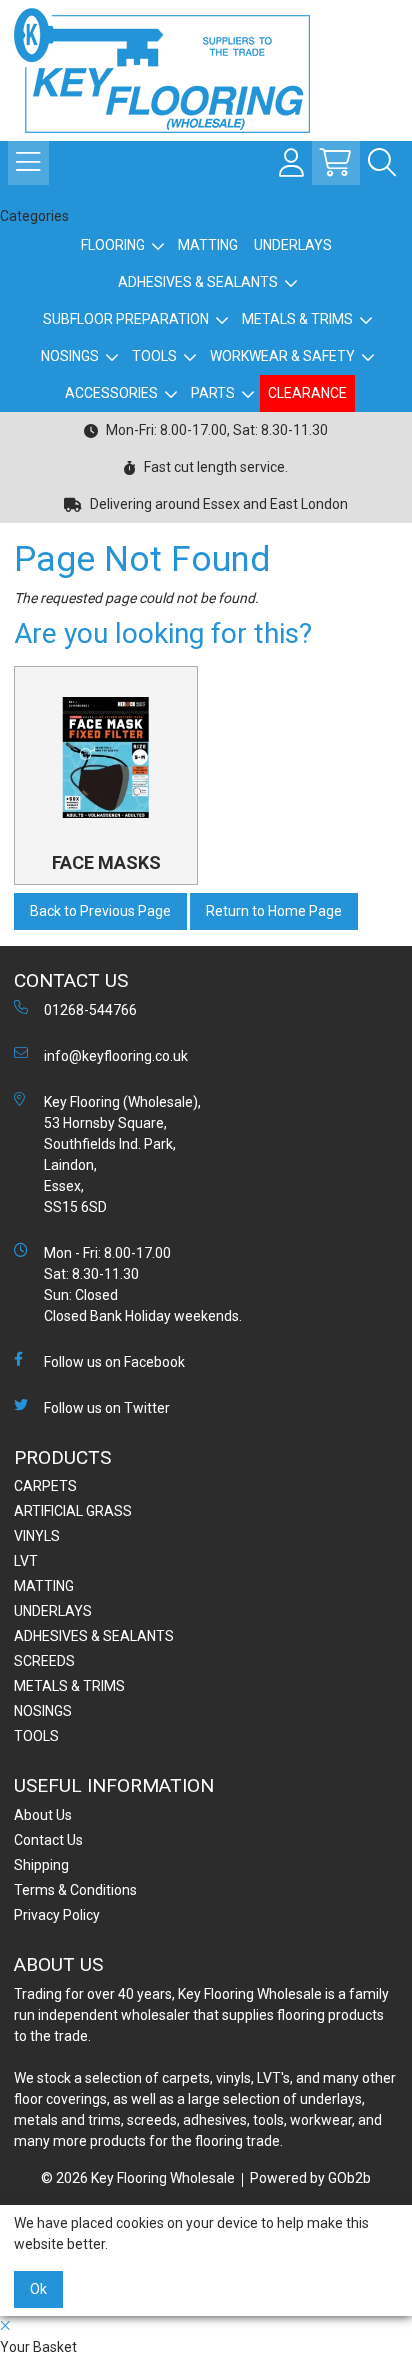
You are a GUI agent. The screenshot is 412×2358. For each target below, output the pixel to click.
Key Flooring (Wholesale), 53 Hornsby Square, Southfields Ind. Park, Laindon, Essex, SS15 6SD (122, 1154)
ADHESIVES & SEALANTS (198, 282)
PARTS (213, 393)
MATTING (208, 245)
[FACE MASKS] (106, 758)
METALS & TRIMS (297, 319)
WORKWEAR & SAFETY (282, 356)
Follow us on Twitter (107, 1408)
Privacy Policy (57, 1915)
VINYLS (37, 1536)
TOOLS (154, 356)
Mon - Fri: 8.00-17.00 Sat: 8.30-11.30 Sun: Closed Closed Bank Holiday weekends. (143, 1284)
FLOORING (113, 245)
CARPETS (45, 1486)
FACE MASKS (106, 862)
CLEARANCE (307, 393)
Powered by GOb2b (310, 2178)
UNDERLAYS (293, 245)
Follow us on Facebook (114, 1362)
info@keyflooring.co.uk (116, 1056)
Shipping (41, 1865)
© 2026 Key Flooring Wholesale (138, 2178)
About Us (43, 1815)
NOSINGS (70, 356)
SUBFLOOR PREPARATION (126, 319)
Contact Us (48, 1840)
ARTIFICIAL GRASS (73, 1511)
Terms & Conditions (75, 1890)
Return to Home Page (274, 911)
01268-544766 (90, 1010)
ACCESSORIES (111, 393)
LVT (26, 1561)
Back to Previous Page (100, 911)
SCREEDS (44, 1661)
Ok (38, 2289)
